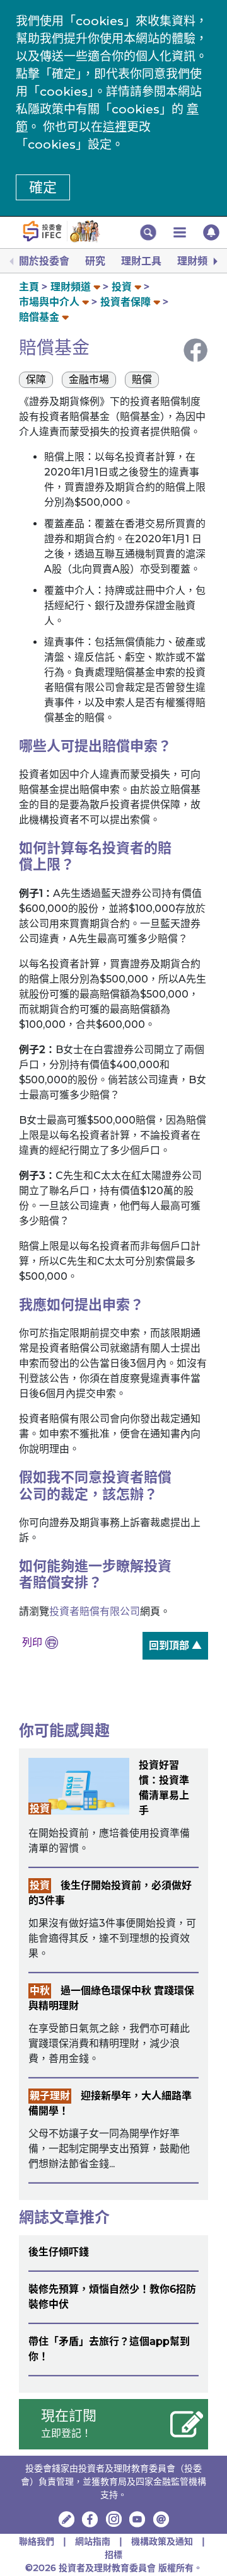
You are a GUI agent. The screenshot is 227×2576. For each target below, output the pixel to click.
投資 (122, 287)
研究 (95, 261)
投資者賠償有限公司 (95, 1611)
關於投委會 (44, 261)
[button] (148, 232)
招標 (113, 2555)
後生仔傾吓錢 (59, 2252)
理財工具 (141, 261)
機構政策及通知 (163, 2541)
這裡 (115, 127)
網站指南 (93, 2541)
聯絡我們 (37, 2541)
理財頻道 (197, 261)
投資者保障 (125, 302)
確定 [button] (43, 187)
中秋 (40, 1991)
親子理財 (50, 2096)
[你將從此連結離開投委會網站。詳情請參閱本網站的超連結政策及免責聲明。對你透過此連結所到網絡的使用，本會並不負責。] (90, 2519)
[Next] (214, 261)
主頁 (29, 287)
